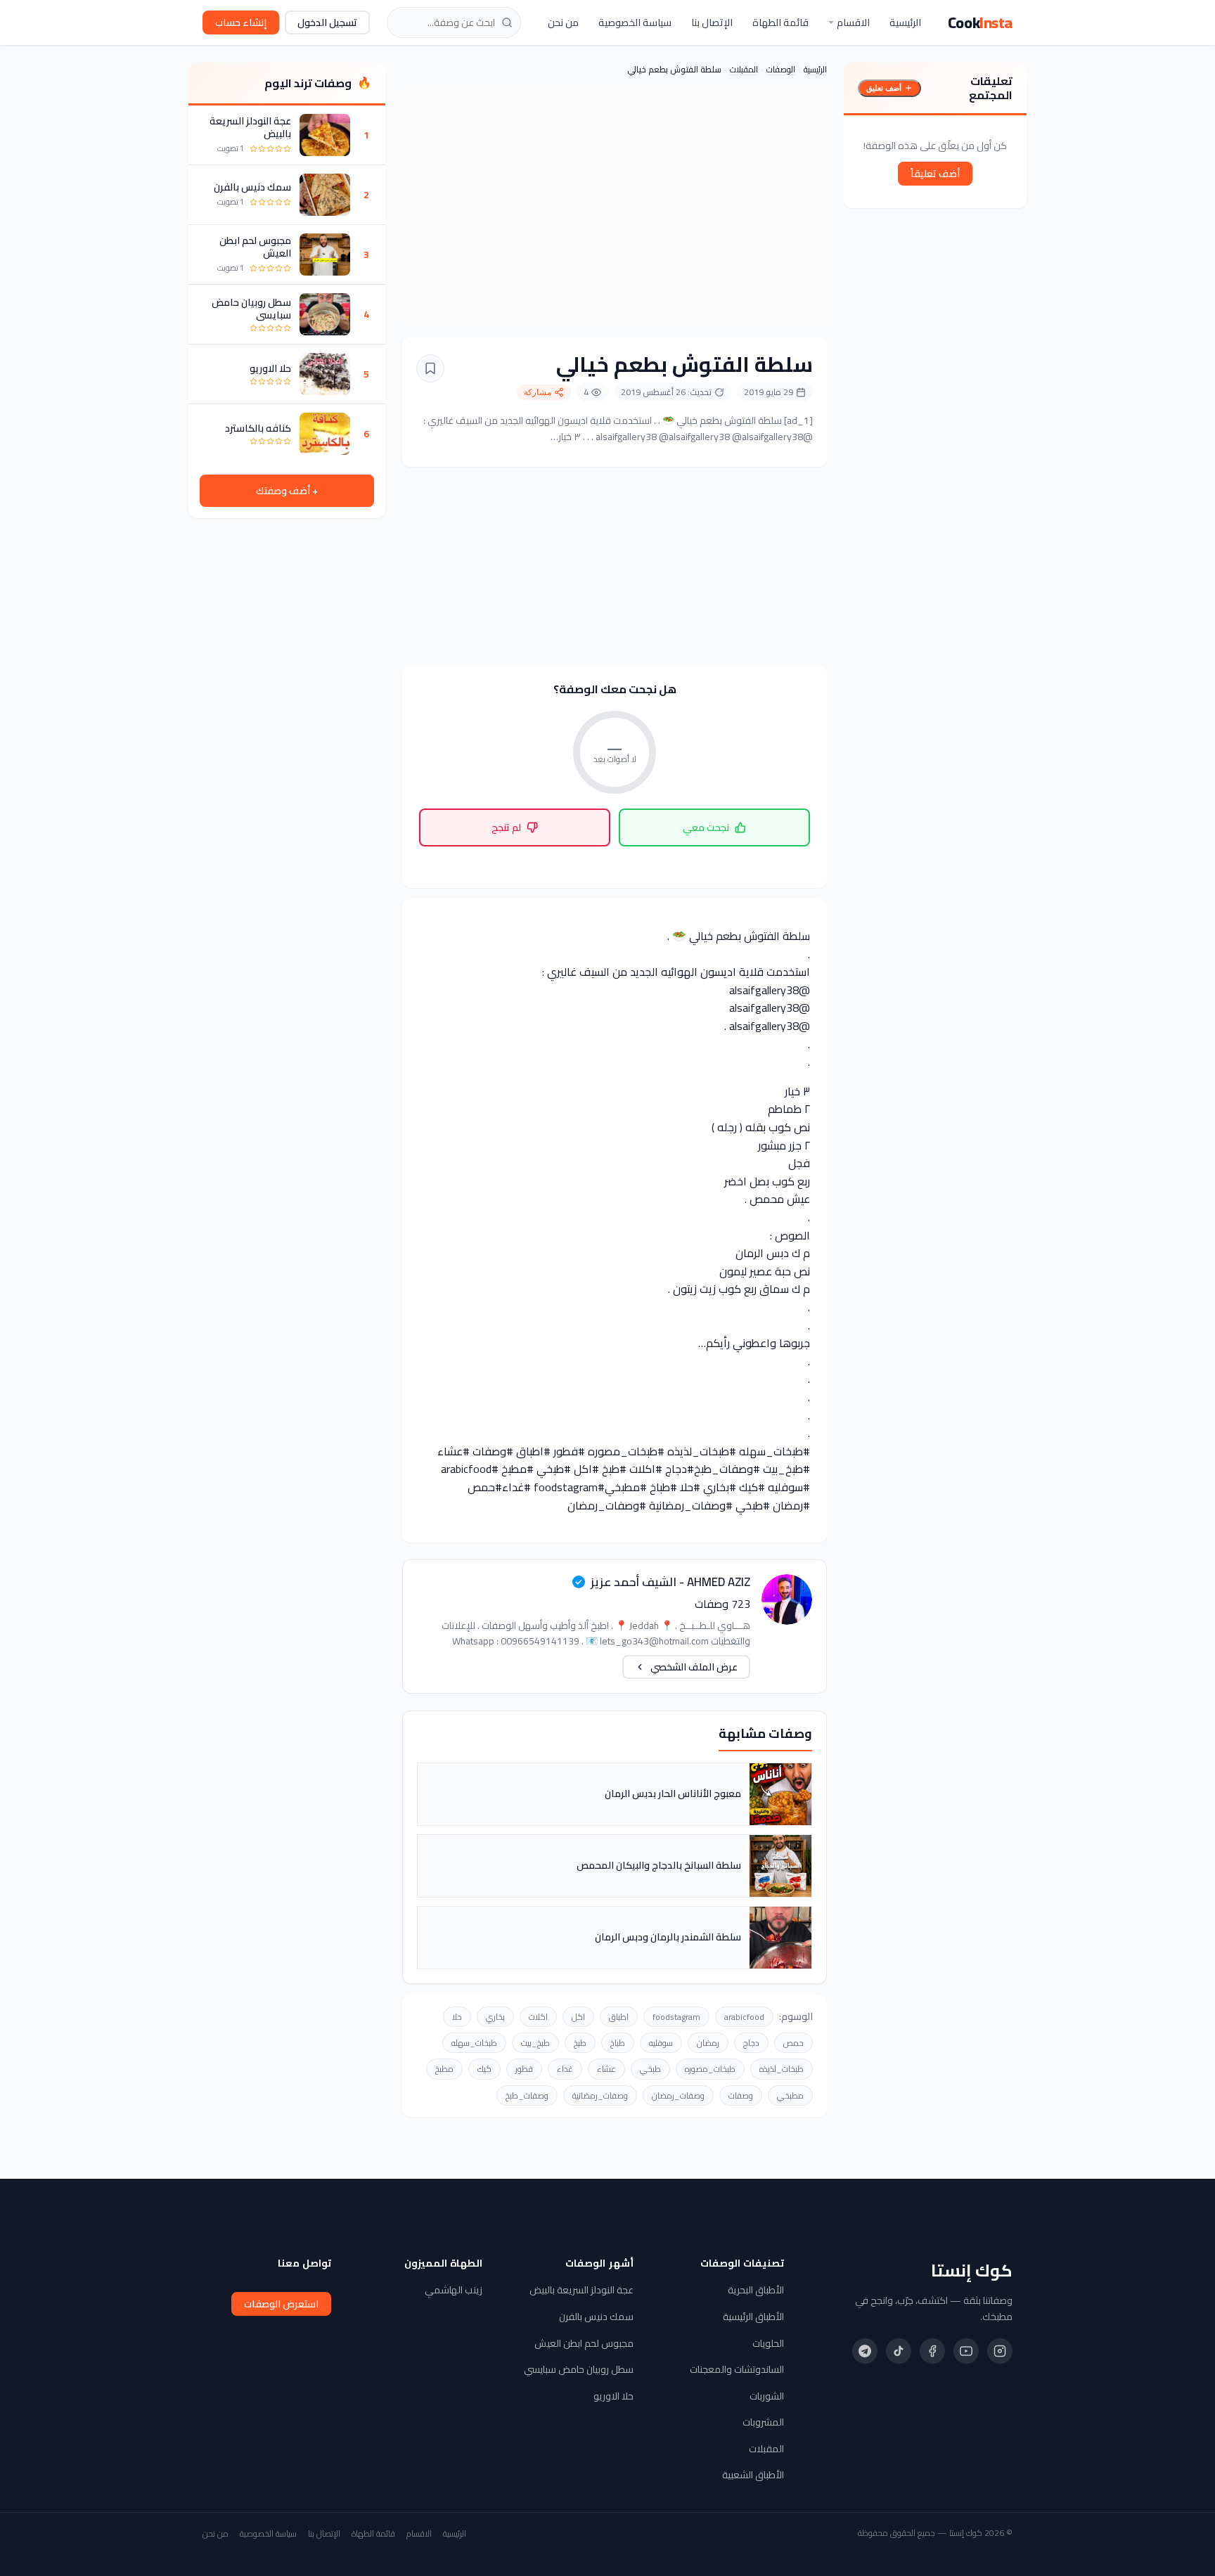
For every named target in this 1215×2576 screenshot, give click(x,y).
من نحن (563, 22)
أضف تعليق (884, 88)
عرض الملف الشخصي (694, 1667)
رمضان (708, 2043)
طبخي (650, 2069)
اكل (578, 2017)
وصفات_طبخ (527, 2095)
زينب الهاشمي (454, 2290)
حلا (457, 2017)
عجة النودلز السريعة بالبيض (250, 127)
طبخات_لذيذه (782, 2069)
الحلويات (768, 2343)
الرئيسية (905, 22)
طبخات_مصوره (710, 2069)
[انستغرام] (1000, 2351)
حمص (793, 2043)
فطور (524, 2069)
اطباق (619, 2017)
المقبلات (744, 69)
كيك (484, 2069)
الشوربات (767, 2396)
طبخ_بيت (535, 2043)
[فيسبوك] (932, 2351)
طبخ (580, 2043)
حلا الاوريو (270, 368)
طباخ (618, 2043)
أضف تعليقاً (935, 174)
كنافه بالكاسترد (258, 428)
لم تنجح (506, 827)
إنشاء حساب (241, 22)
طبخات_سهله (474, 2043)
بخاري (495, 2017)
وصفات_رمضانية (600, 2095)
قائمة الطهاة (780, 22)
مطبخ (444, 2069)
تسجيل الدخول (327, 22)
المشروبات (763, 2422)
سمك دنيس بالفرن (252, 187)
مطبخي (790, 2095)
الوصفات (781, 69)
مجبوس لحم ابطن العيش (255, 247)
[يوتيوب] (966, 2351)
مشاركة (538, 392)
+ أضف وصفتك (287, 491)
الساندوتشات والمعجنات (737, 2369)
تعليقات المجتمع (991, 88)
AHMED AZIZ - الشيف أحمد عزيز (670, 1582)
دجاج (751, 2043)
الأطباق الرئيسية (753, 2317)
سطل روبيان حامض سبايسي (251, 309)
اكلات (538, 2017)
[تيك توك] (899, 2351)
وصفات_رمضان (678, 2095)
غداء (565, 2069)
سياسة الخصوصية (635, 22)
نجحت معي (706, 827)
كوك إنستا (972, 2271)
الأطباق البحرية (756, 2290)
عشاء (606, 2069)
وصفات (741, 2095)
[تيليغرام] (865, 2351)
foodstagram (676, 2017)
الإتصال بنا (712, 22)
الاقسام (853, 22)
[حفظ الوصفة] (430, 368)
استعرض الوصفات (281, 2304)
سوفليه (661, 2043)
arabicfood (744, 2017)
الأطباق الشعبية (753, 2475)
